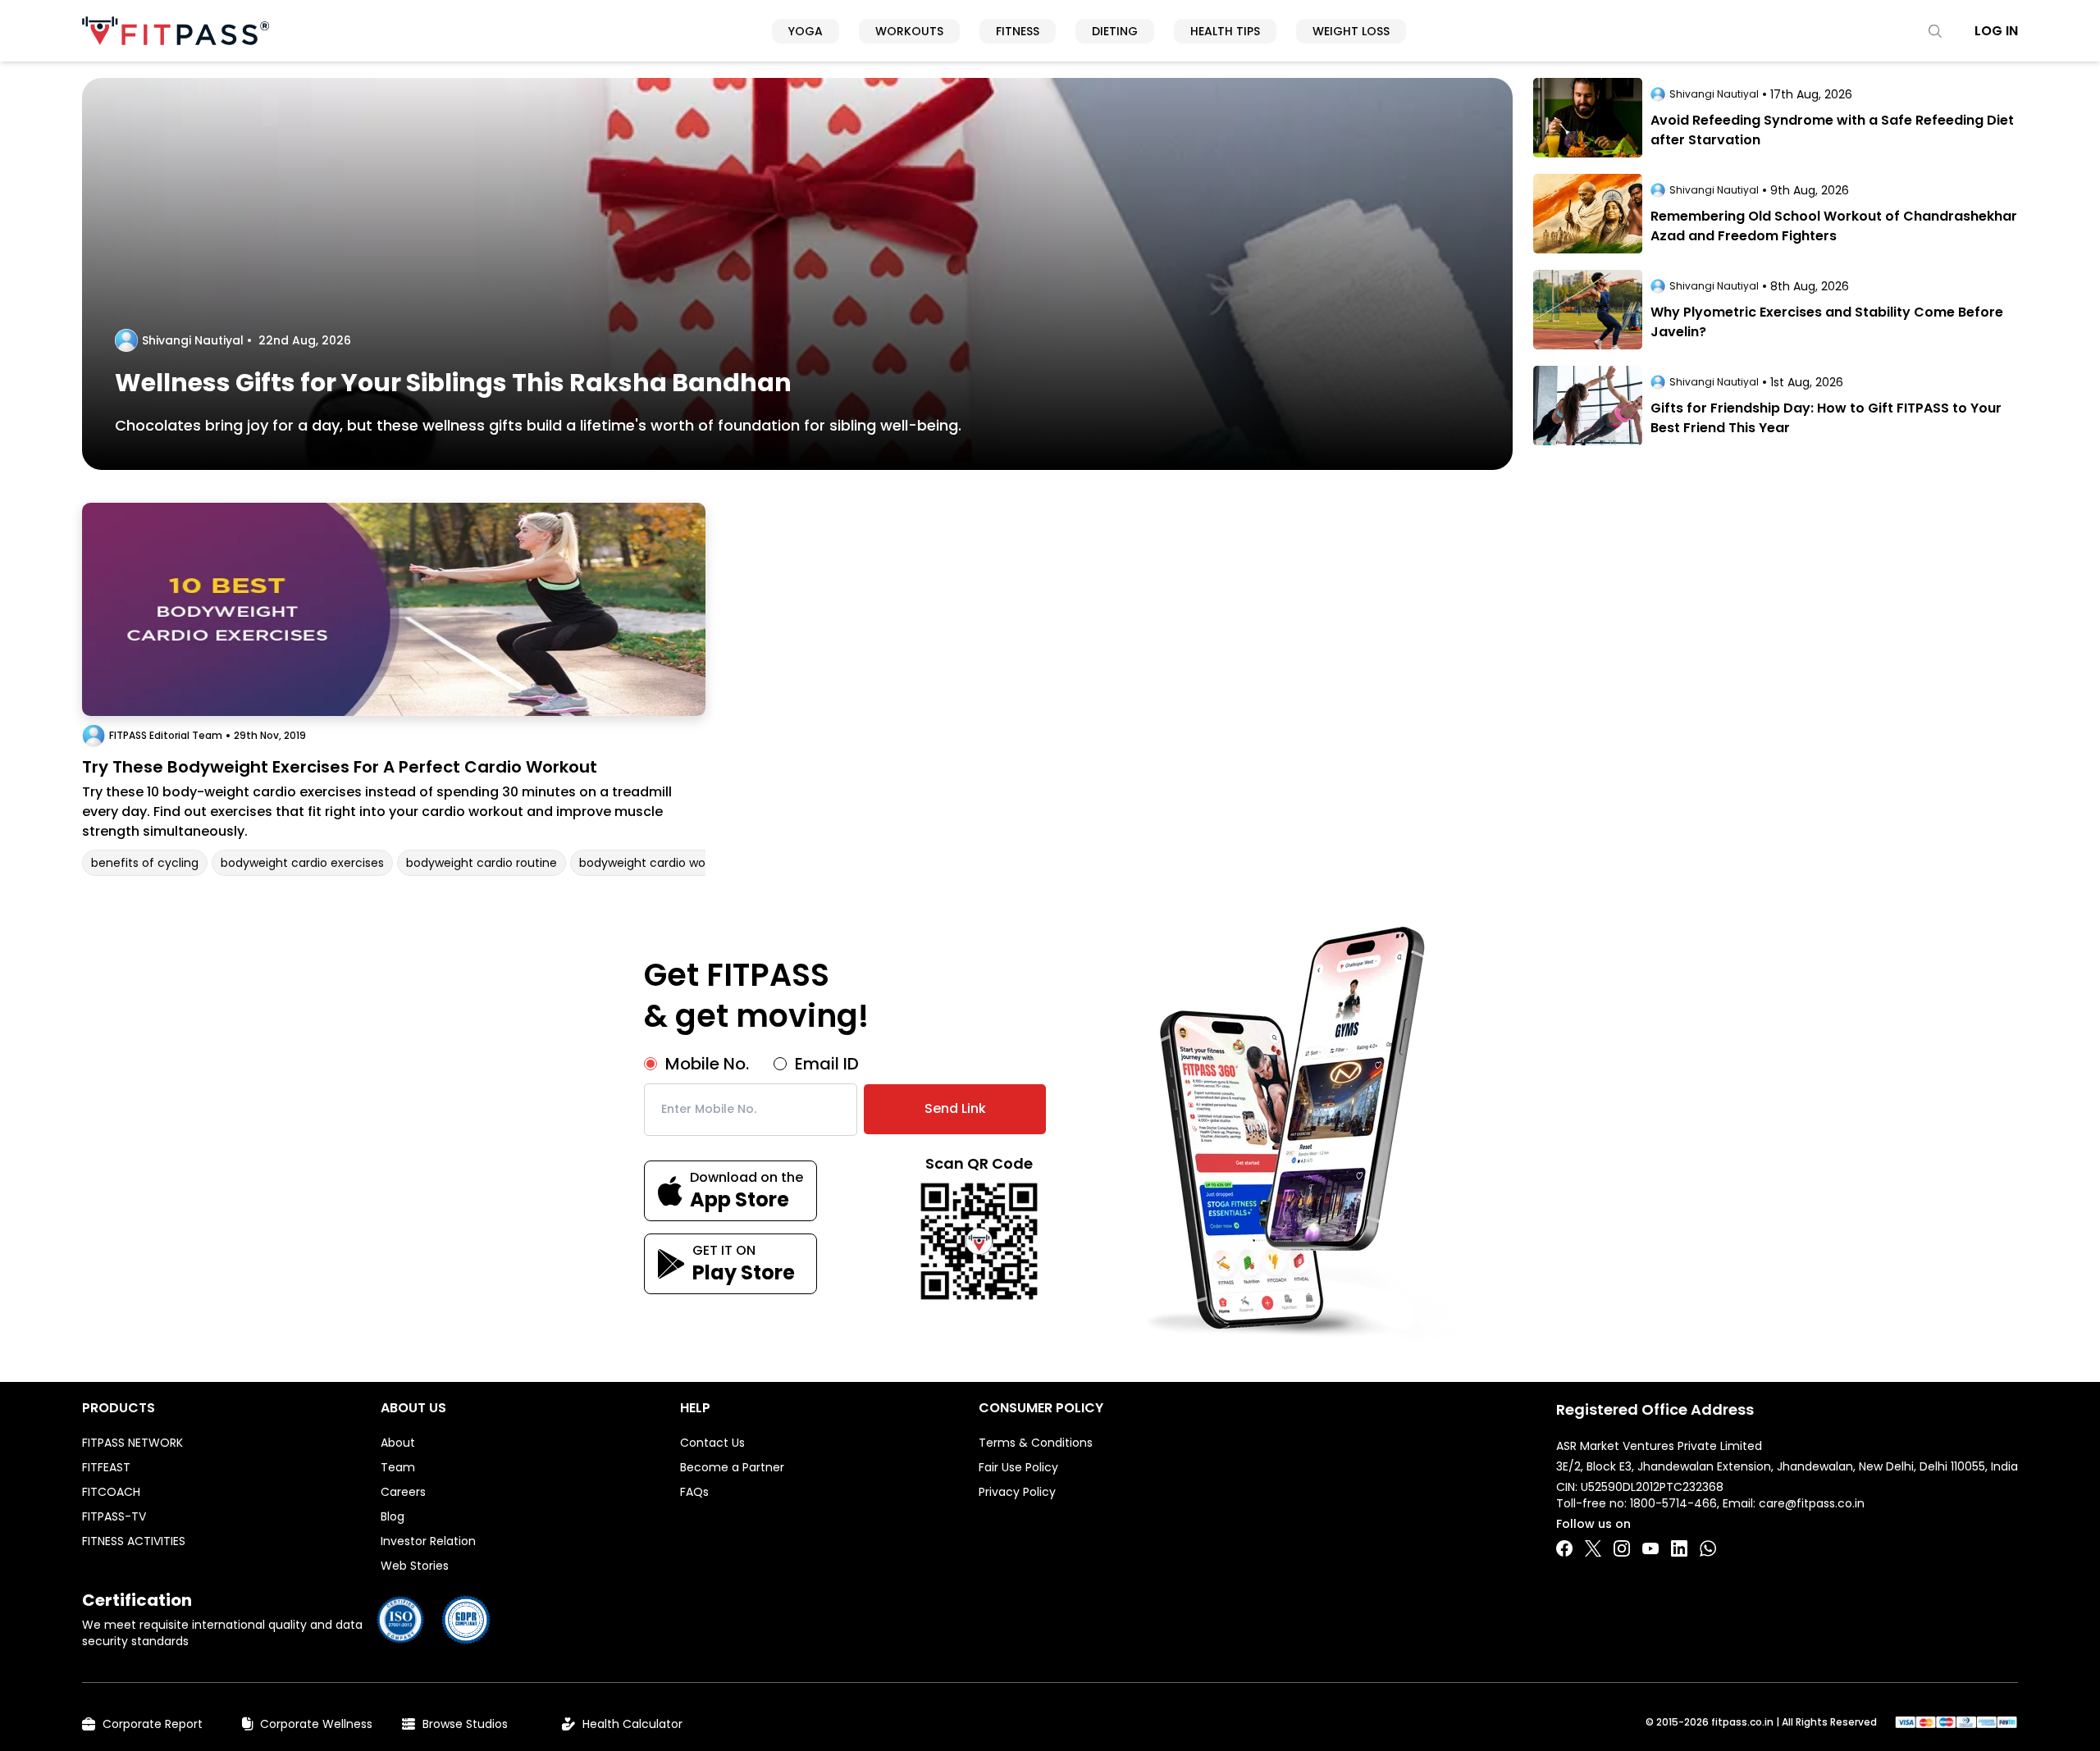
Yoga (806, 31)
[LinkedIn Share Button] (1679, 1548)
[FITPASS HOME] (176, 31)
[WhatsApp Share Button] (1708, 1548)
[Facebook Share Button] (1564, 1548)
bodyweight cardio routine (482, 863)
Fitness (1018, 31)
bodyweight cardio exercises (302, 863)
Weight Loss (1351, 31)
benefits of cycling (145, 863)
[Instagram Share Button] (1622, 1548)
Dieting (1115, 31)
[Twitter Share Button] (1593, 1548)
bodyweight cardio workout (657, 863)
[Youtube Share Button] (1650, 1548)
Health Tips (1225, 31)
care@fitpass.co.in (1812, 1503)
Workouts (909, 31)
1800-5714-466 (1673, 1503)
